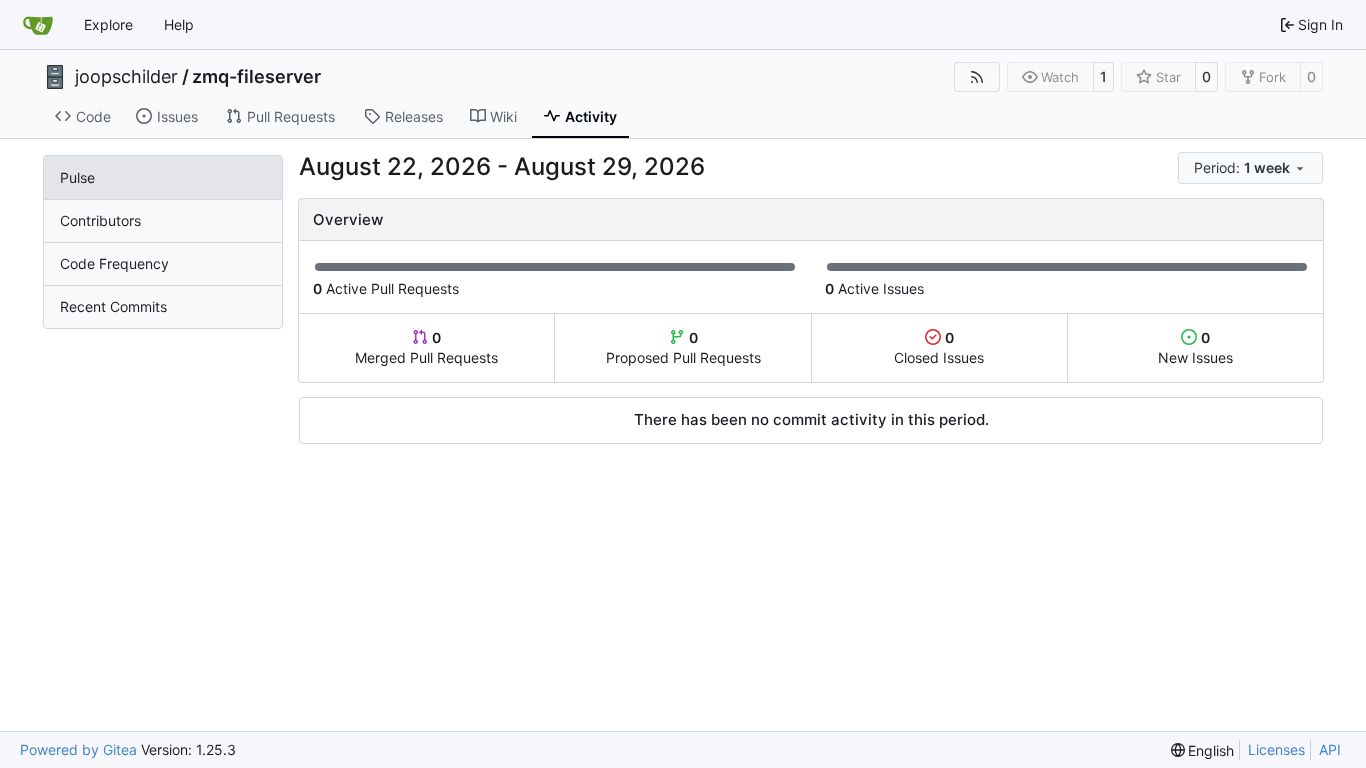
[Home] (38, 25)
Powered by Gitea (78, 749)
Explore (108, 24)
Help (179, 24)
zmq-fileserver (256, 77)
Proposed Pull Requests (683, 347)
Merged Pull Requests (426, 347)
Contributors (100, 220)
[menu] (1250, 168)
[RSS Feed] (977, 77)
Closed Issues (939, 347)
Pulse (77, 177)
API (1330, 749)
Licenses (1276, 749)
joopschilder (126, 77)
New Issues (1195, 347)
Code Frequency (114, 263)
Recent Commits (113, 306)
